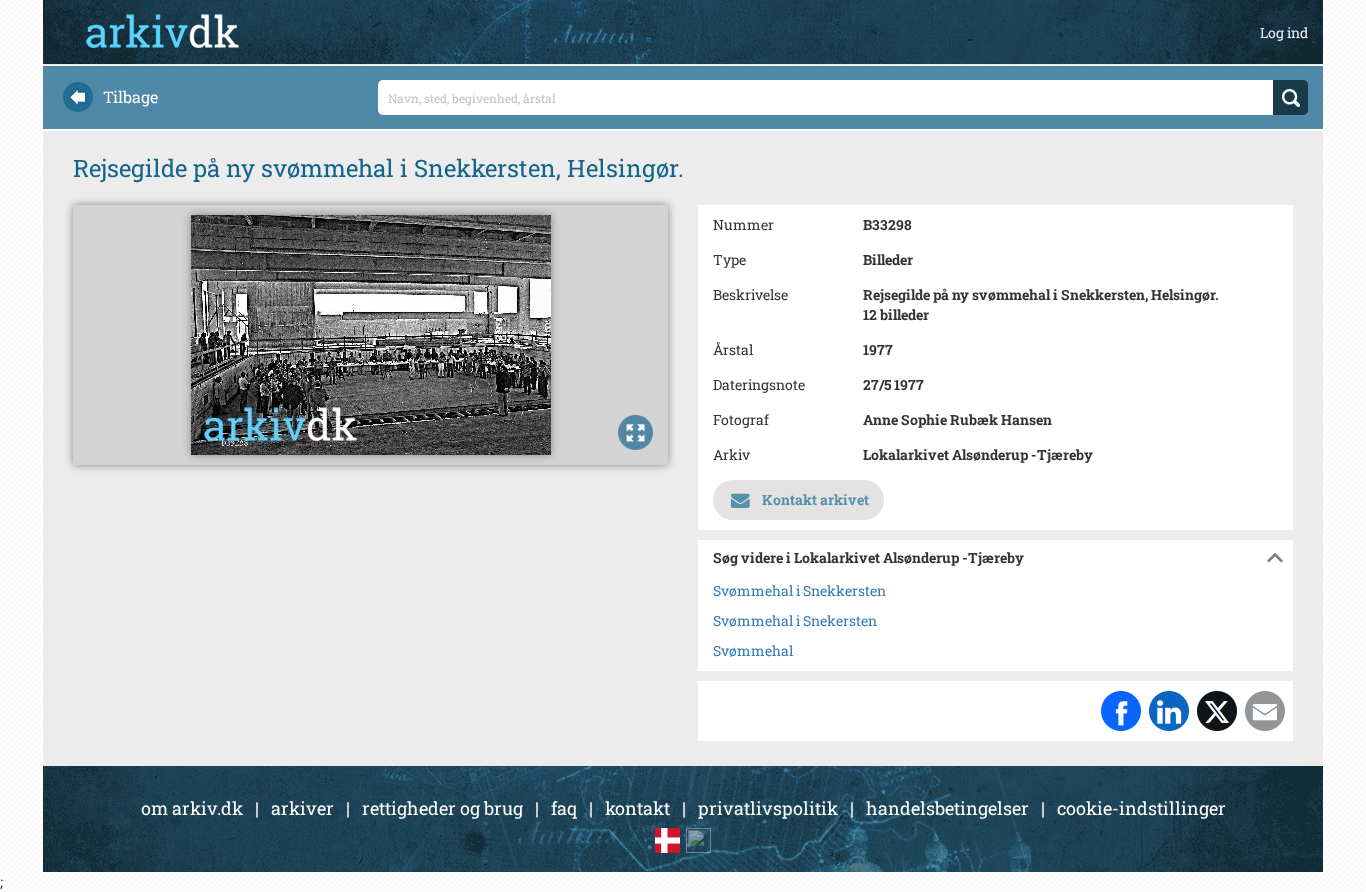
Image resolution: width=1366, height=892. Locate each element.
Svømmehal (753, 650)
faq (564, 808)
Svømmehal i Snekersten (795, 620)
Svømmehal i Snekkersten (799, 590)
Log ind (1284, 32)
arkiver (302, 808)
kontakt (637, 808)
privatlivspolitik (768, 808)
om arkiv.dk (192, 808)
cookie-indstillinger (1141, 808)
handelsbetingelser (947, 808)
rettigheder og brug (442, 808)
